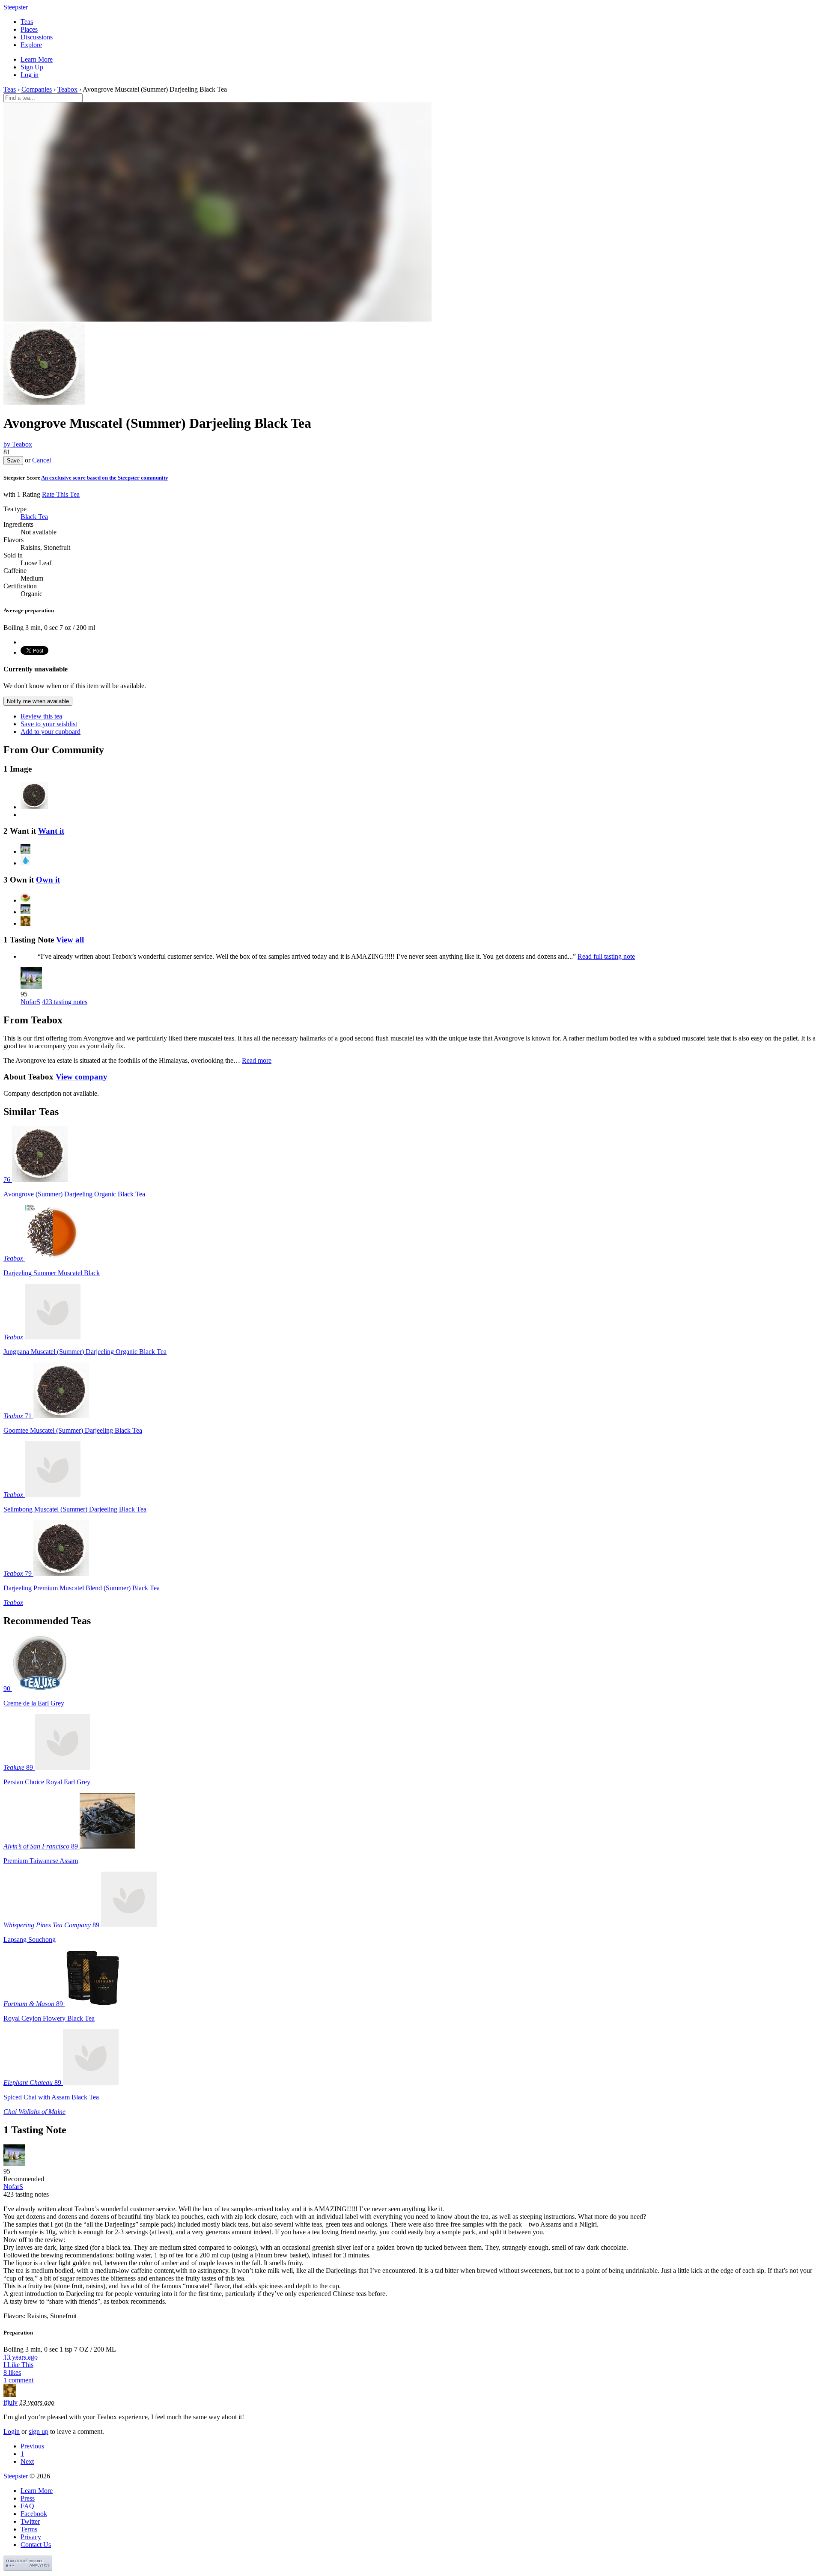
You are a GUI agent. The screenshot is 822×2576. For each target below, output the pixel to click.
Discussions (37, 37)
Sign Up (32, 67)
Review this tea (41, 716)
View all (70, 940)
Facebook (34, 2514)
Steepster (16, 7)
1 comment (18, 2380)
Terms (29, 2529)
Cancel (42, 460)
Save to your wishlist (49, 724)
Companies (37, 89)
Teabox (67, 89)
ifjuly (10, 2402)
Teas (27, 22)
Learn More (37, 59)
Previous (32, 2446)
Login (12, 2431)
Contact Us (36, 2545)
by (18, 444)
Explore (31, 45)
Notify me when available (38, 701)
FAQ (27, 2506)
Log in (30, 75)
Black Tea (34, 517)
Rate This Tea (61, 494)
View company (82, 1077)
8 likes (12, 2372)
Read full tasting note (606, 956)
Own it (48, 880)
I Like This (18, 2365)
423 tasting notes (65, 1002)
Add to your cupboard (51, 732)
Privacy (31, 2537)
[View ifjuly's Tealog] (10, 2395)
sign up (39, 2431)
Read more (257, 1060)
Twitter (30, 2521)
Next (27, 2461)
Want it (51, 831)
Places (29, 29)
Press (28, 2498)
